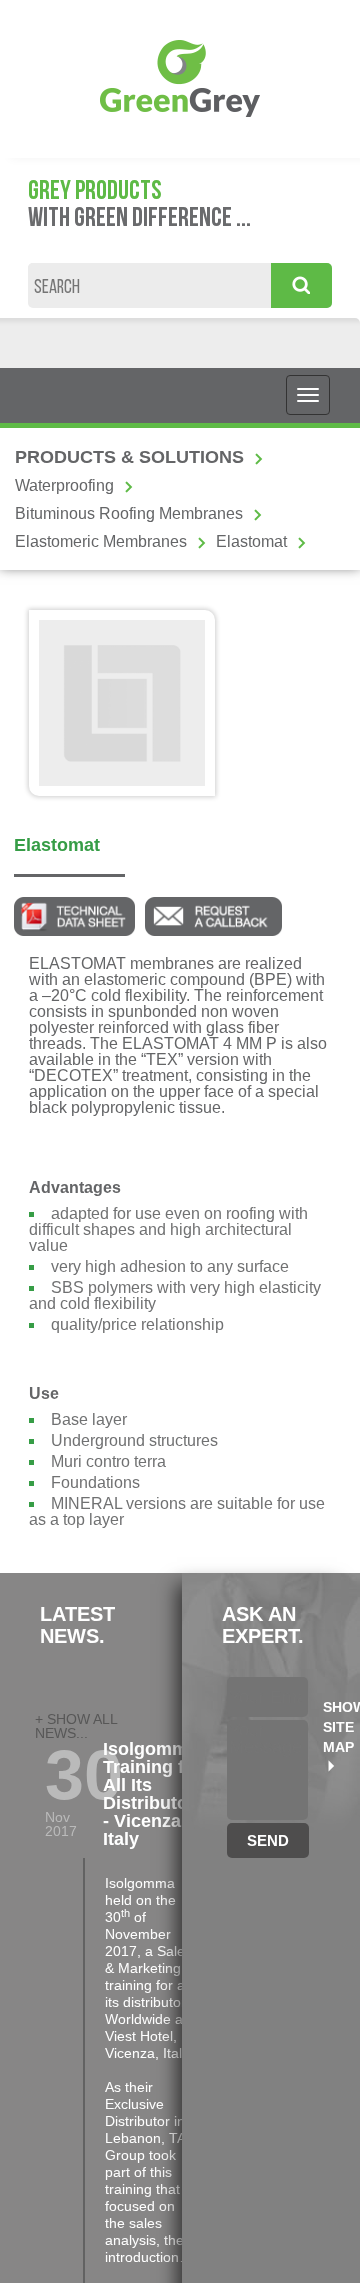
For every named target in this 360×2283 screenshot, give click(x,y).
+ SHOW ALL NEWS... (76, 1726)
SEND (268, 1840)
